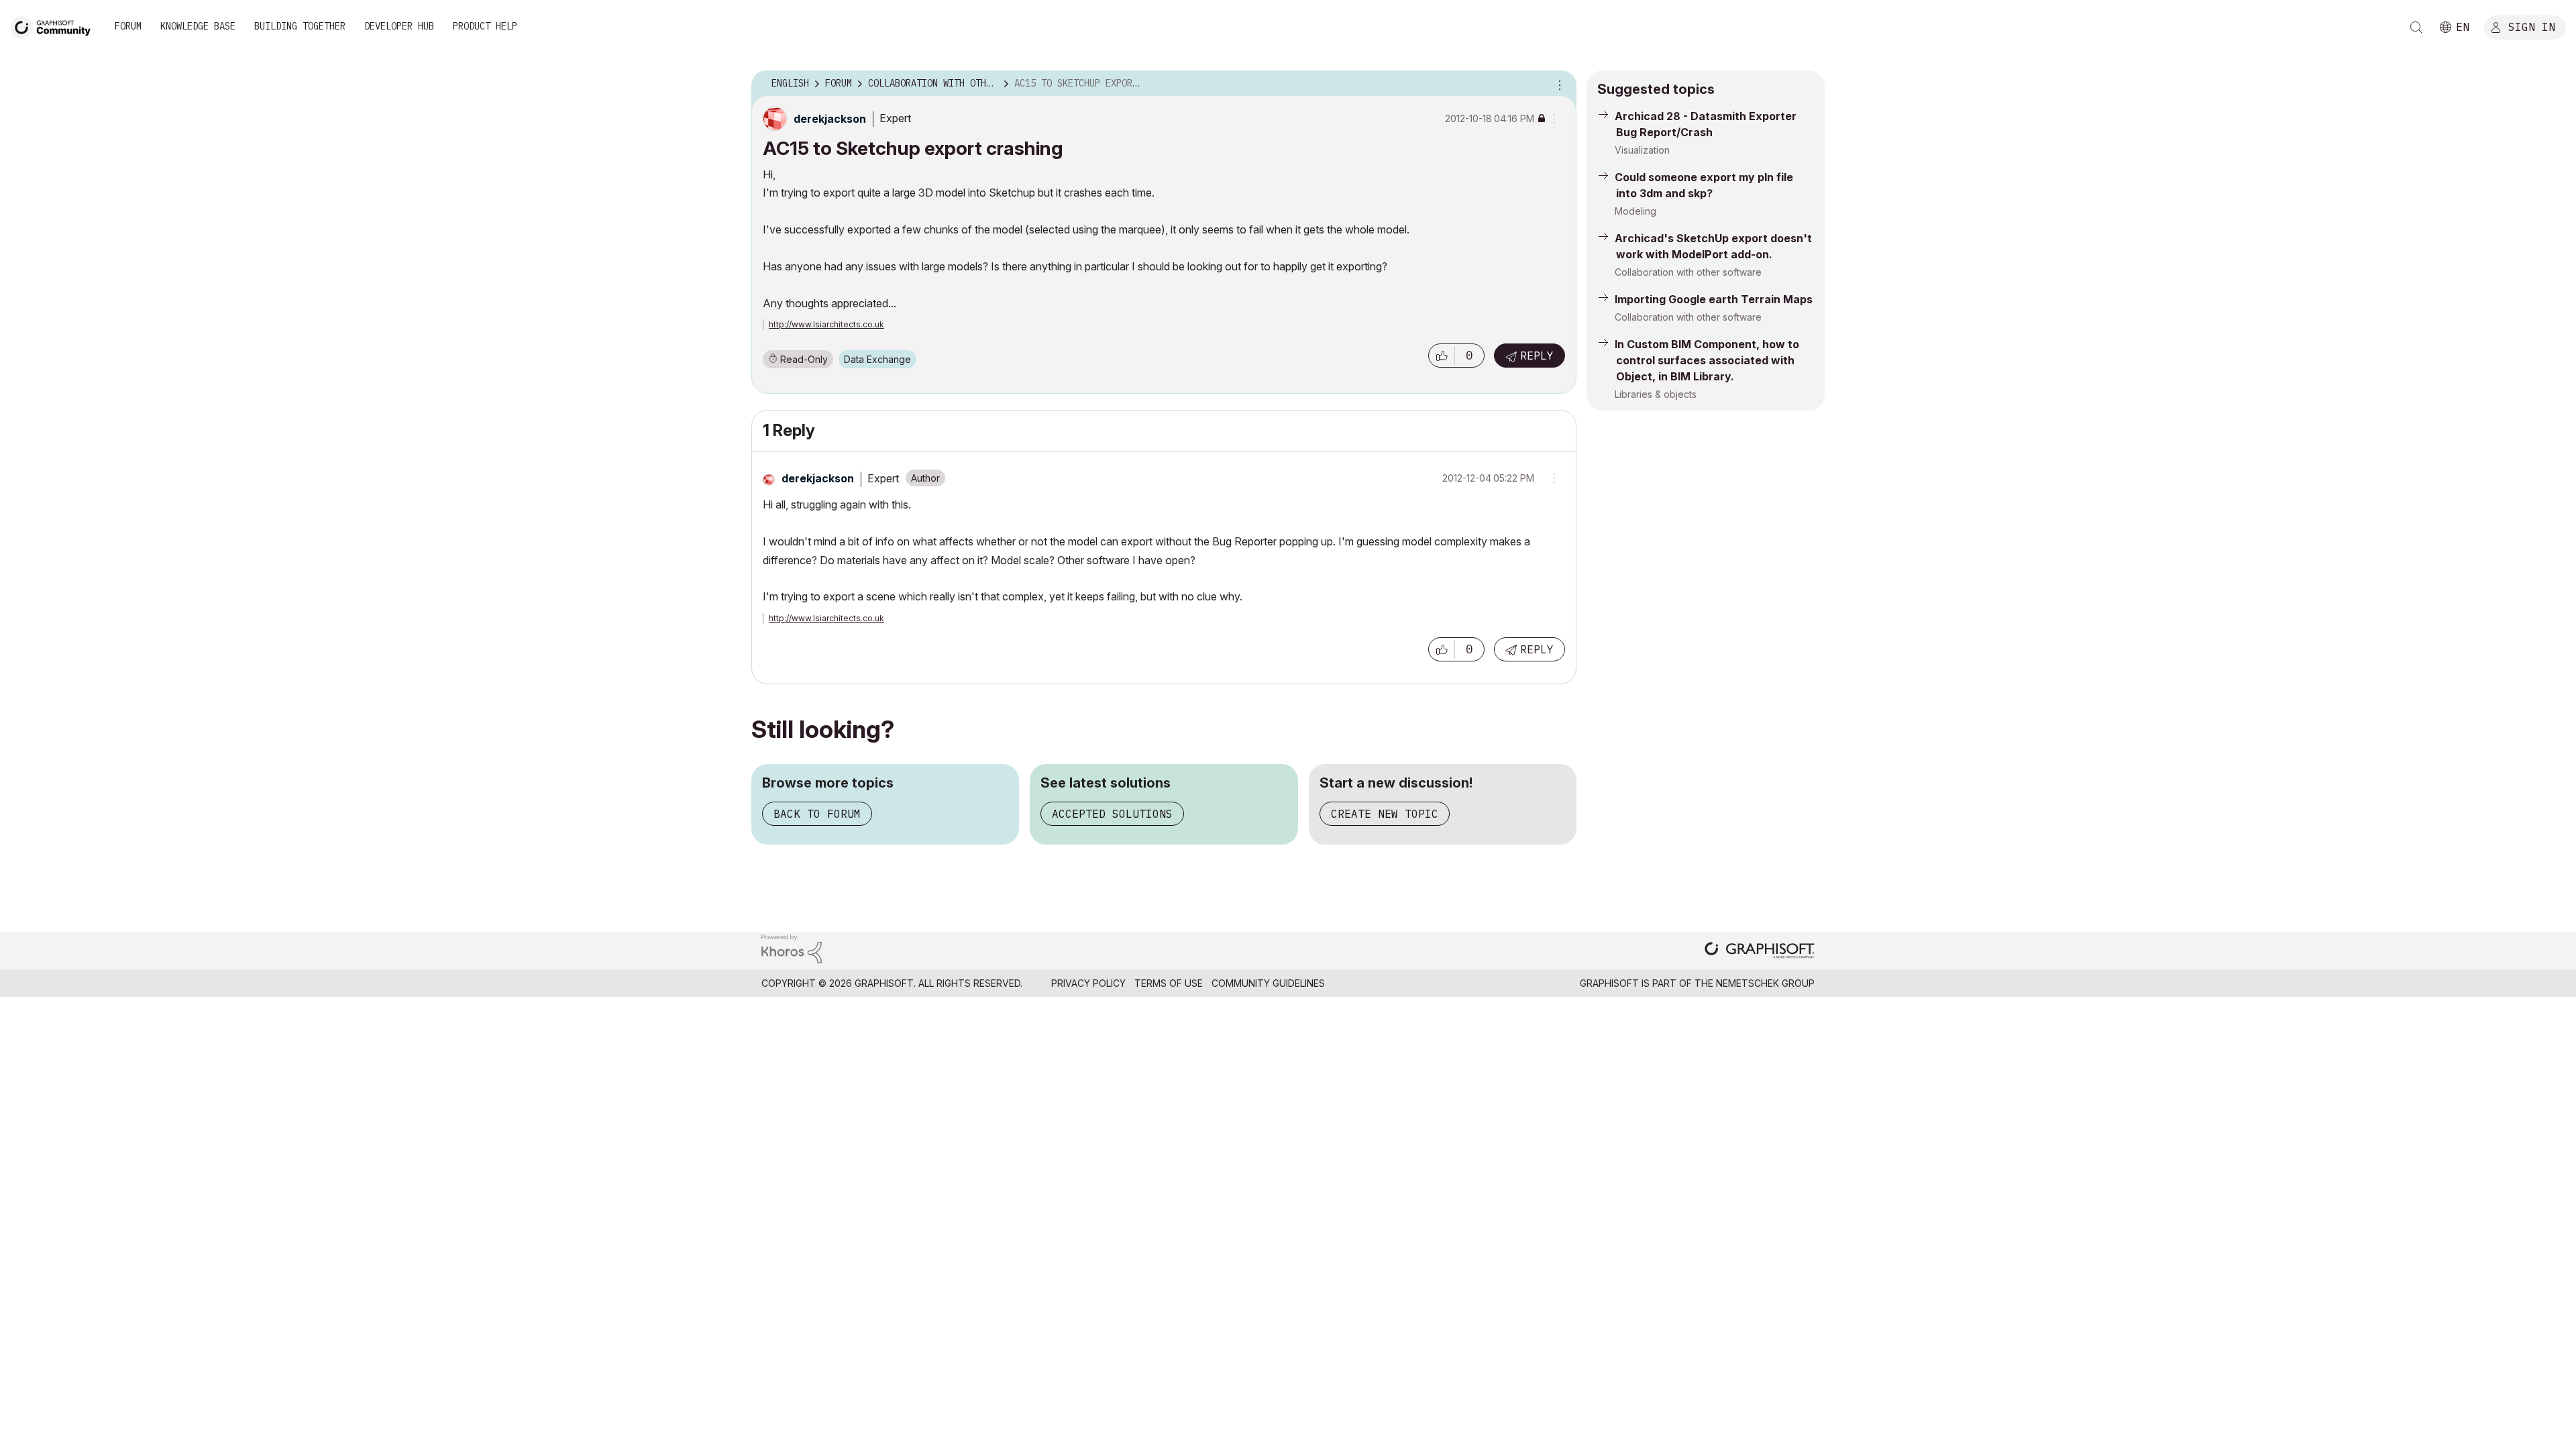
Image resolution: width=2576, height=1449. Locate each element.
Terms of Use (1169, 983)
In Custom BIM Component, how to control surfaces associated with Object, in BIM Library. (1707, 360)
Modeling (1635, 211)
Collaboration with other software (1688, 272)
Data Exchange (877, 359)
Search (2416, 28)
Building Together (300, 26)
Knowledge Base (198, 26)
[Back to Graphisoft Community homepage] (55, 26)
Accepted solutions (1112, 814)
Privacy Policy (1088, 983)
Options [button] (1558, 84)
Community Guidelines (1268, 983)
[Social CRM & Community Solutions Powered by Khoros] (792, 948)
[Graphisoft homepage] (1760, 952)
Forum (128, 26)
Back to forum (817, 814)
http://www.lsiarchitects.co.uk (826, 324)
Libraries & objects (1656, 394)
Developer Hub (399, 26)
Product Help (485, 26)
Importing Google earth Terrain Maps (1714, 299)
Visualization (1642, 150)
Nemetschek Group (1765, 983)
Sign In (2532, 26)
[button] (1442, 356)
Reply (1537, 356)
